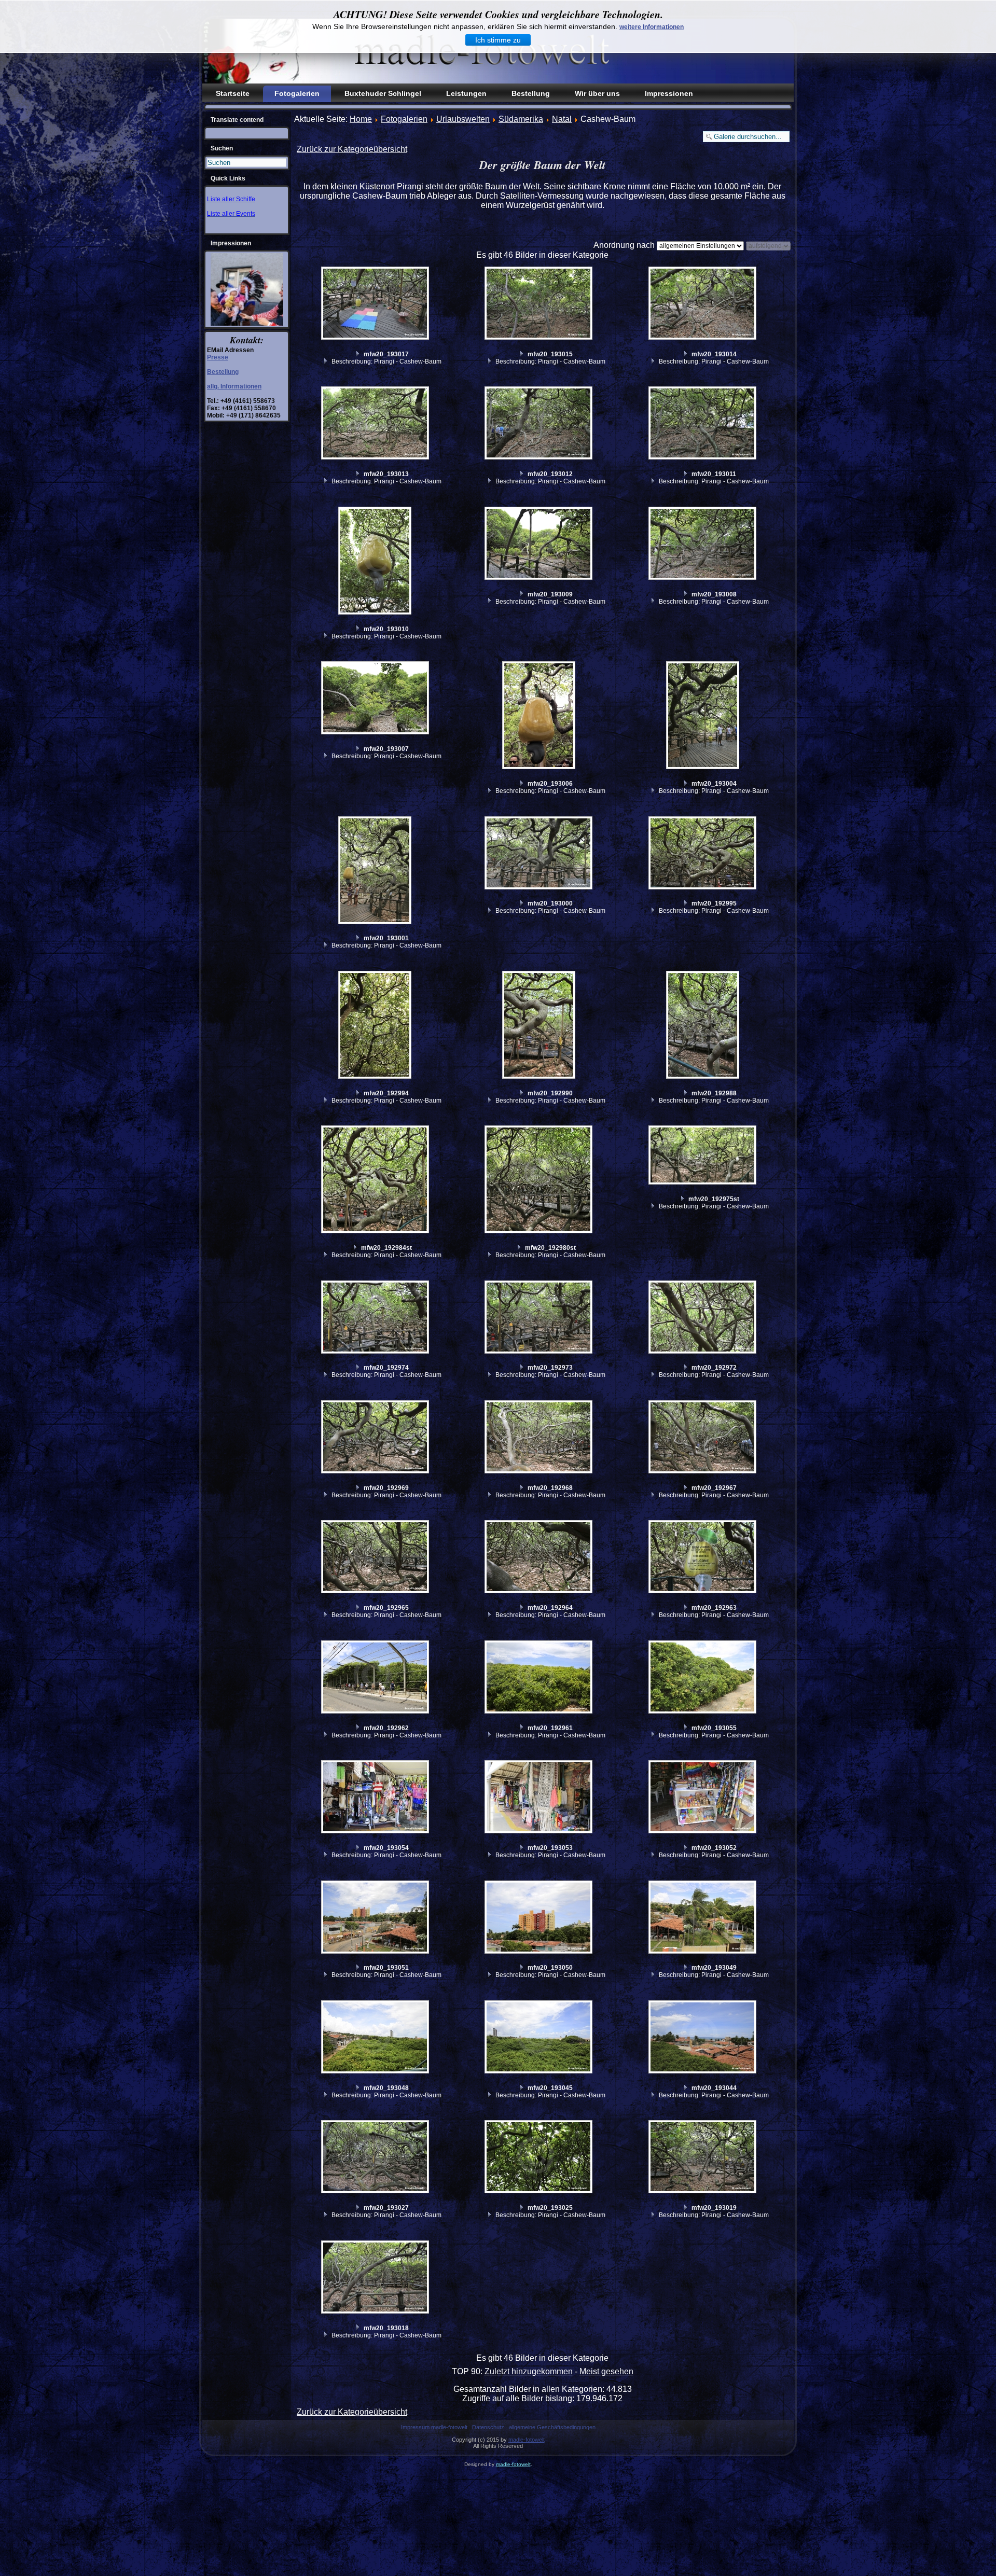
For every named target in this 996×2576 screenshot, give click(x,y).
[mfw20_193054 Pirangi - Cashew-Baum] (376, 1798)
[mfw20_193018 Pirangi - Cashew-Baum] (376, 2278)
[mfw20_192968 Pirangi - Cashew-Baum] (540, 1438)
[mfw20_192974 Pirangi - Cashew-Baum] (376, 1318)
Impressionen (669, 93)
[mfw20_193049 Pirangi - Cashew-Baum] (704, 1918)
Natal (562, 119)
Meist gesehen (606, 2371)
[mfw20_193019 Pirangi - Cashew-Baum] (704, 2158)
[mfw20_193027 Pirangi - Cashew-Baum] (376, 2158)
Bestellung (531, 93)
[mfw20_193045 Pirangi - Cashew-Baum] (540, 2038)
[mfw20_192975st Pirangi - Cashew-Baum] (704, 1156)
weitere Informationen (652, 27)
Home (361, 119)
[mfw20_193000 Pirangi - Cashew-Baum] (540, 854)
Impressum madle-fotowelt (434, 2427)
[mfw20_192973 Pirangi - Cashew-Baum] (540, 1318)
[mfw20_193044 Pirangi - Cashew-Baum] (704, 2038)
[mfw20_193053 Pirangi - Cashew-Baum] (540, 1798)
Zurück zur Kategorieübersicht (352, 149)
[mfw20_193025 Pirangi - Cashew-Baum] (540, 2158)
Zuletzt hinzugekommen (529, 2371)
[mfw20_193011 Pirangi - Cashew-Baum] (704, 424)
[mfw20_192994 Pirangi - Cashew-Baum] (376, 1026)
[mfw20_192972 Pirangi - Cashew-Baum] (704, 1318)
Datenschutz (488, 2427)
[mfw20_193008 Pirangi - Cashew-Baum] (704, 545)
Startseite (233, 93)
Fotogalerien (297, 93)
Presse (218, 357)
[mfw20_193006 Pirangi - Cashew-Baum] (540, 716)
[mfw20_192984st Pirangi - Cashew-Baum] (376, 1181)
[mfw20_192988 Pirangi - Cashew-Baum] (704, 1026)
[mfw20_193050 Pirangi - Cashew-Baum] (540, 1918)
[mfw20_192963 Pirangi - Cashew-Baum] (704, 1558)
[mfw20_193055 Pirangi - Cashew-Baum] (704, 1678)
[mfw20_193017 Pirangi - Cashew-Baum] (376, 304)
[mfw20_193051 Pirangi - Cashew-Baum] (376, 1918)
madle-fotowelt (527, 2440)
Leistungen (466, 93)
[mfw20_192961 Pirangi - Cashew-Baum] (540, 1678)
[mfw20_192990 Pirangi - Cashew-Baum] (540, 1026)
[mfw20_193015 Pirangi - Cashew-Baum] (540, 304)
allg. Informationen (234, 386)
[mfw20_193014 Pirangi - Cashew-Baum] (704, 304)
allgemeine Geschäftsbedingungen (552, 2427)
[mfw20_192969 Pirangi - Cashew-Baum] (376, 1438)
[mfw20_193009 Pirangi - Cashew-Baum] (540, 545)
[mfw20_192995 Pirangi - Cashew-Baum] (704, 854)
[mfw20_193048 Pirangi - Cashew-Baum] (376, 2038)
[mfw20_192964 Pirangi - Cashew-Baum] (540, 1558)
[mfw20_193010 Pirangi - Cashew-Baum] (376, 562)
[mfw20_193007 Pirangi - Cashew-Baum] (376, 699)
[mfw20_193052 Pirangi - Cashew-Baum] (704, 1798)
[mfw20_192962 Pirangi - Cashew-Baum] (376, 1678)
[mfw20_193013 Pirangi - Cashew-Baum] (376, 424)
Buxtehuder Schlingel (383, 93)
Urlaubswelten (463, 119)
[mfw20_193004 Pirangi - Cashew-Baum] (704, 716)
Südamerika (521, 119)
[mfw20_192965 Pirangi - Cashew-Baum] (376, 1558)
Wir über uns (597, 93)
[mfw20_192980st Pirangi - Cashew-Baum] (540, 1181)
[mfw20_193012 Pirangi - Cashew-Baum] (540, 424)
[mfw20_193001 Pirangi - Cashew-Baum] (376, 872)
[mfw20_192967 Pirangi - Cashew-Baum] (704, 1438)
